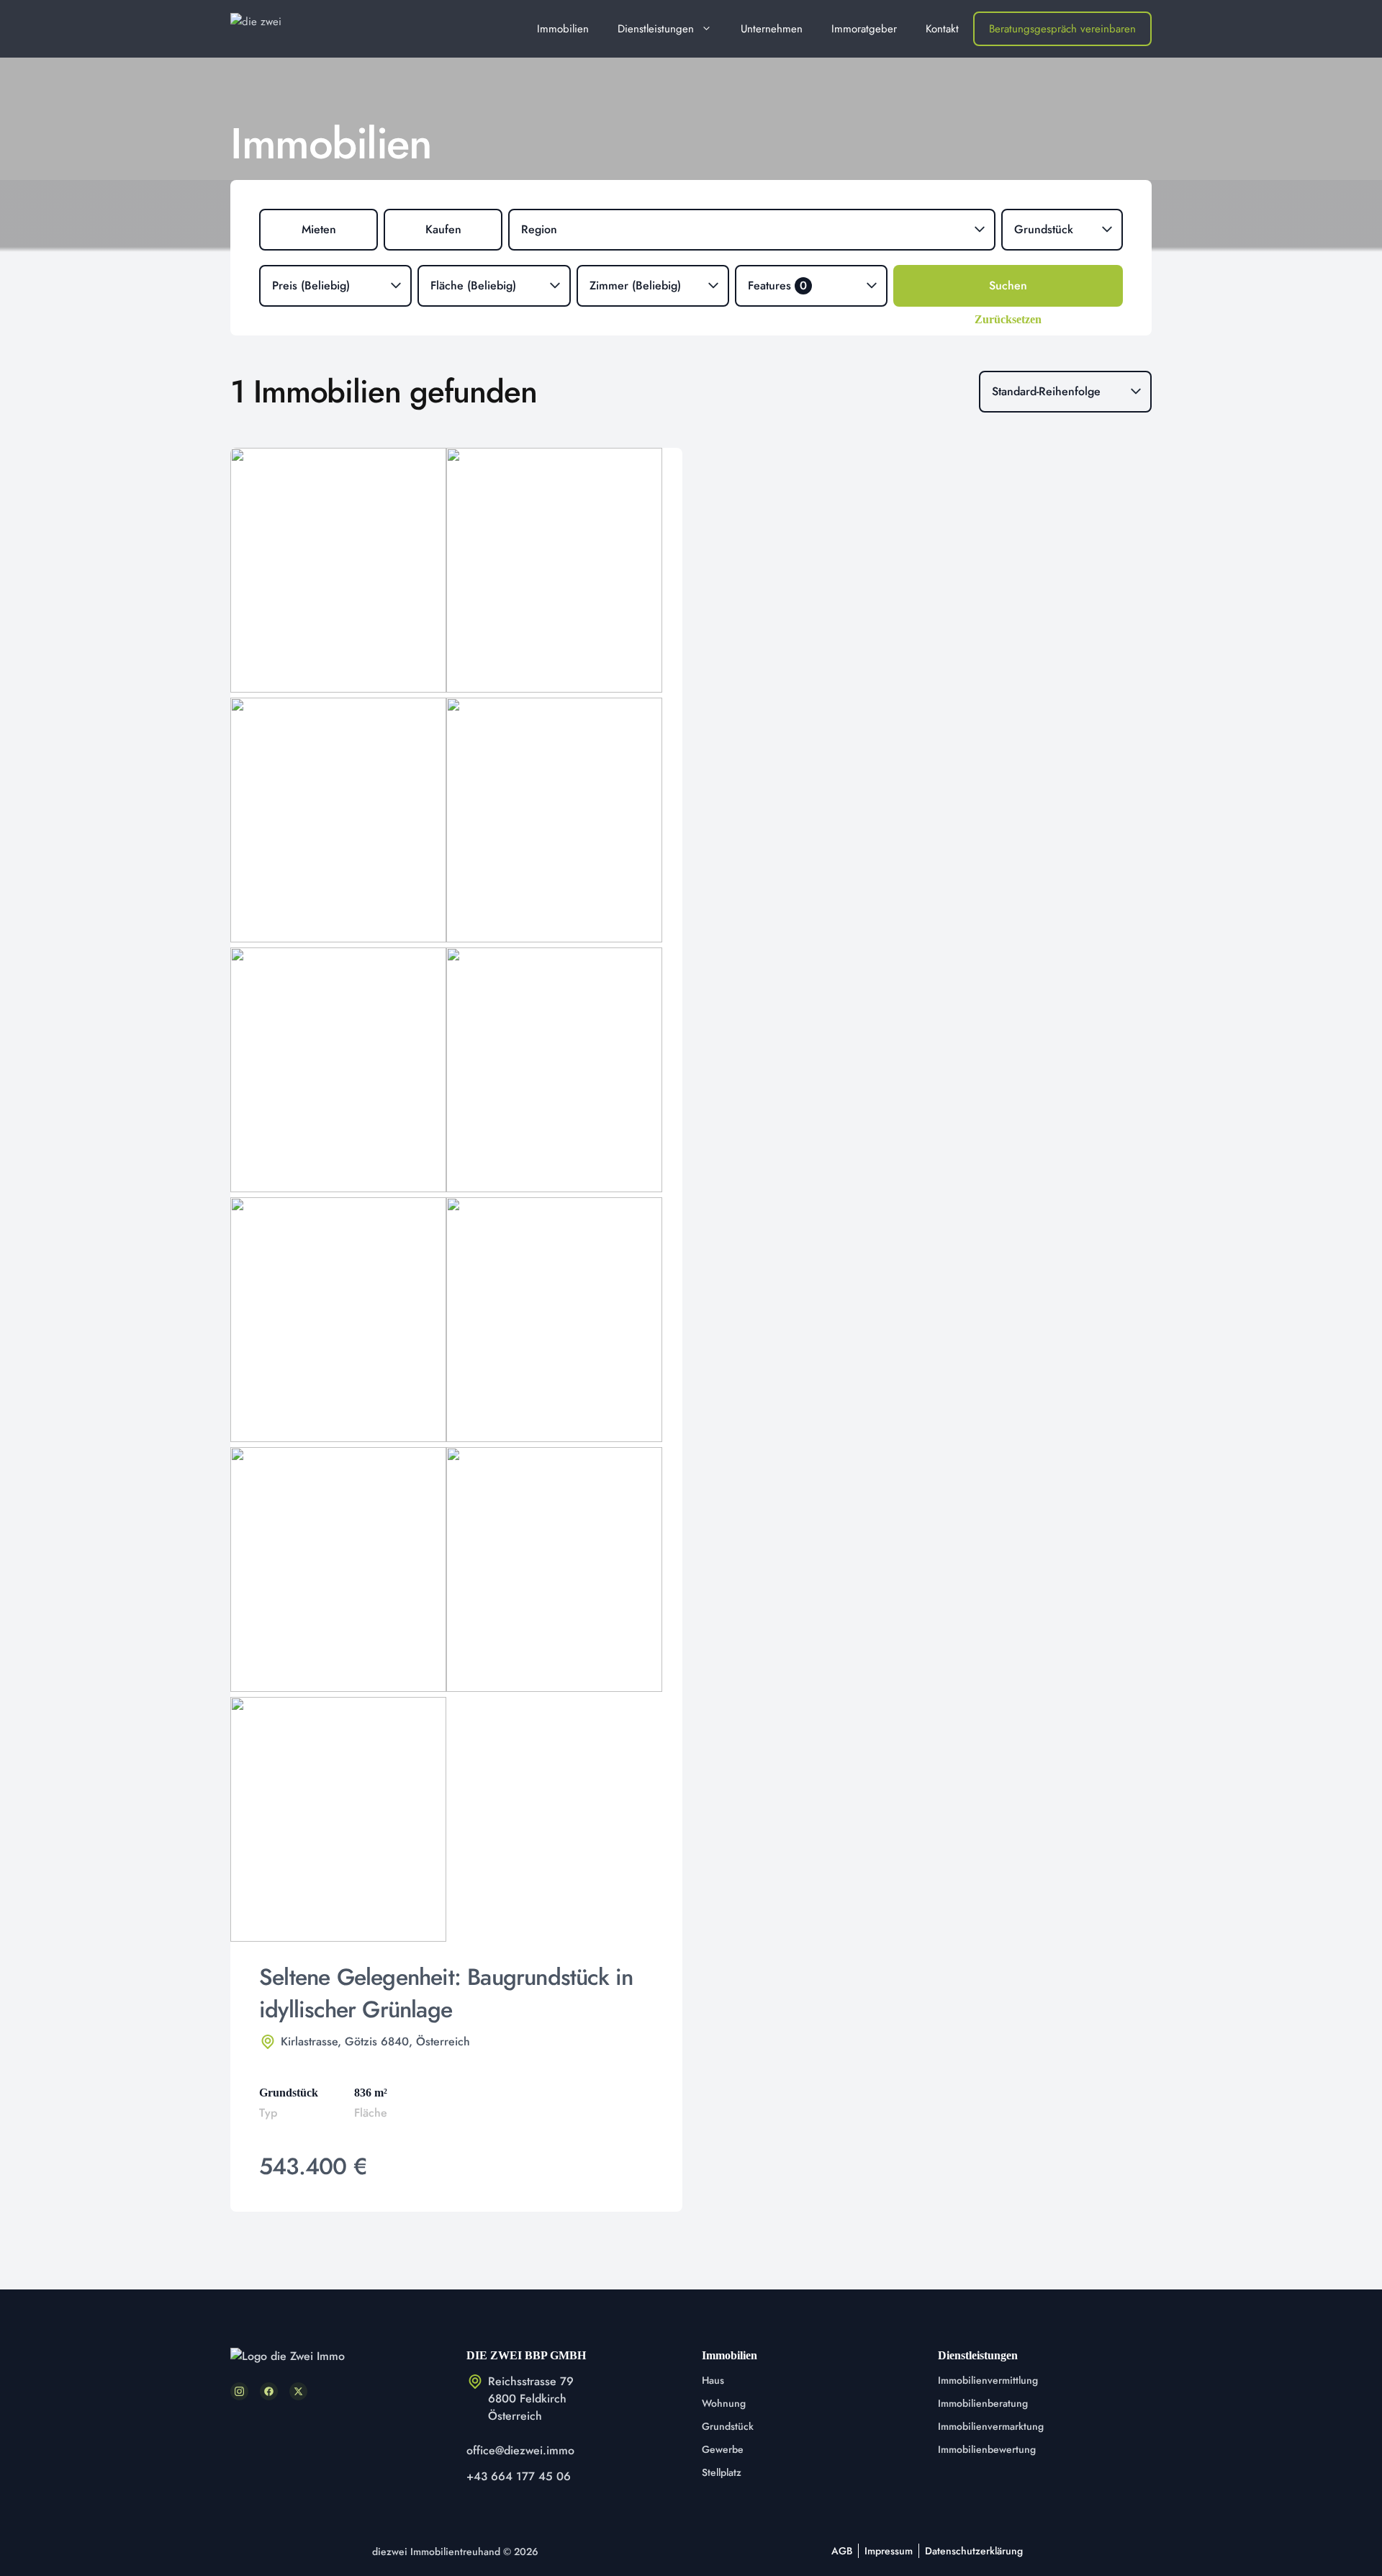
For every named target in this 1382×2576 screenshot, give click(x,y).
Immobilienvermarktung (991, 2426)
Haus (713, 2380)
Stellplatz (722, 2472)
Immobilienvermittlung (988, 2380)
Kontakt (942, 29)
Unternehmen (772, 29)
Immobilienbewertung (987, 2449)
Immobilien (563, 29)
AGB (842, 2551)
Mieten (319, 229)
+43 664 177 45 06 (519, 2476)
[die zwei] (279, 29)
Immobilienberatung (983, 2403)
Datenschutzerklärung (974, 2551)
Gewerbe (723, 2449)
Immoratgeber (864, 29)
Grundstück (728, 2426)
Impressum (889, 2551)
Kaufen (443, 229)
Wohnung (724, 2403)
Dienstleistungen (656, 29)
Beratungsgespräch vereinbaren (1062, 29)
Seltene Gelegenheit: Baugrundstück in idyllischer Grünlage (446, 1993)
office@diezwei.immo (520, 2450)
